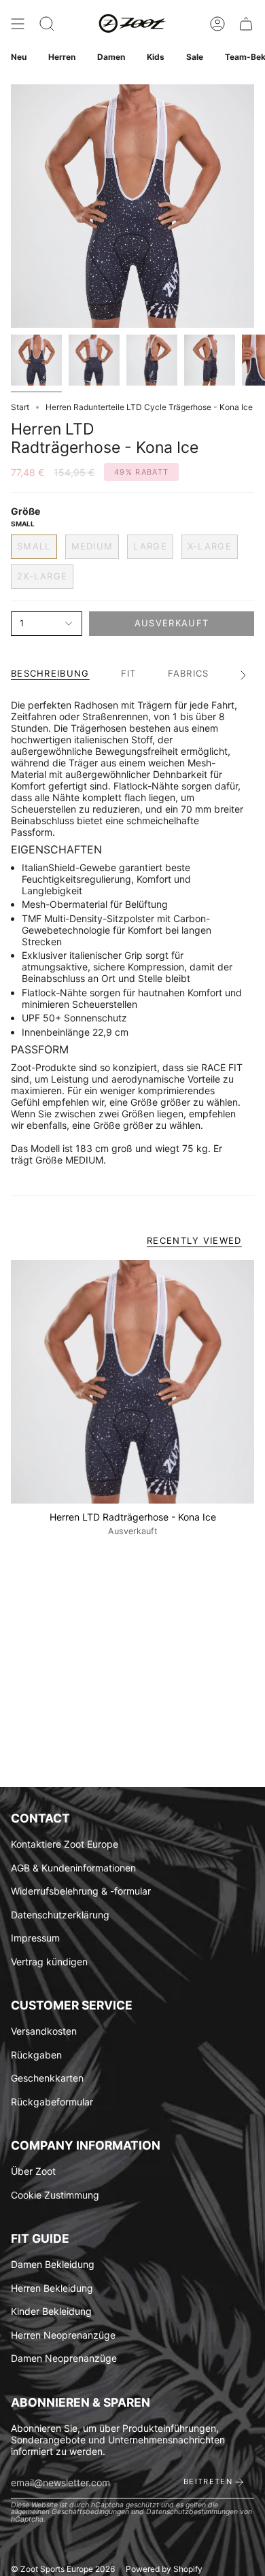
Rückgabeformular (52, 2102)
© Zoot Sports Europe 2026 (63, 2569)
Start (20, 407)
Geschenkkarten (47, 2078)
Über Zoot (33, 2171)
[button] (47, 24)
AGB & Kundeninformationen (73, 1868)
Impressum (35, 1938)
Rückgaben (36, 2055)
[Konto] (217, 24)
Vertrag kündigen (49, 1962)
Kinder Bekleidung (51, 2311)
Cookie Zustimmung (55, 2195)
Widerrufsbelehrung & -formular (81, 1891)
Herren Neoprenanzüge (63, 2335)
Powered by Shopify (164, 2569)
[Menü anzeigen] (18, 24)
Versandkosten (44, 2031)
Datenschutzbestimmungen (192, 2512)
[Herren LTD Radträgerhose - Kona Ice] (132, 1382)
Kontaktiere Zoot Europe (65, 1844)
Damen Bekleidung (53, 2264)
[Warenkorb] (246, 24)
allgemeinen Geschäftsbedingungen (70, 2512)
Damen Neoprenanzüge (64, 2358)
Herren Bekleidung (52, 2288)
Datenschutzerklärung (60, 1915)
